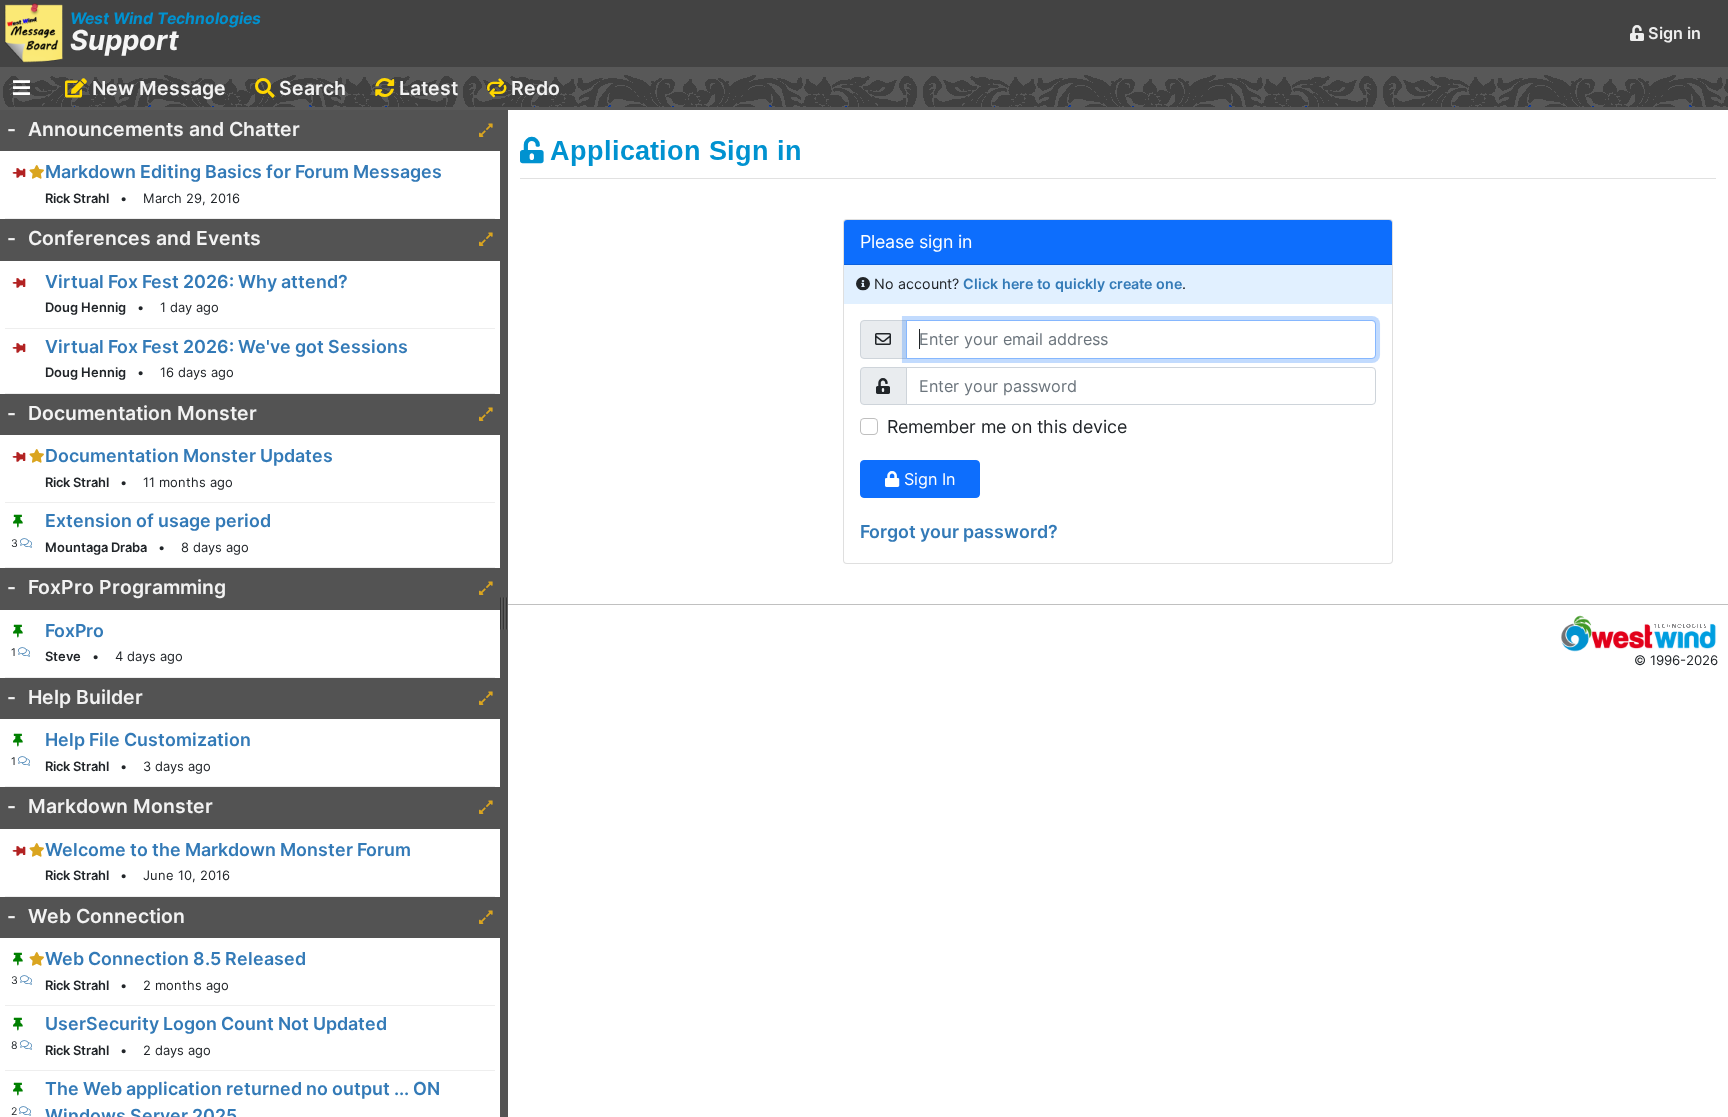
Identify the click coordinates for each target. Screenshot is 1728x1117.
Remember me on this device (1007, 426)
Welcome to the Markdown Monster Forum (228, 849)
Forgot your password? (959, 531)
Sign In (927, 479)
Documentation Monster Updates (189, 455)
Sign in (1672, 33)
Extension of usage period (158, 520)
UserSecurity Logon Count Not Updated (216, 1023)
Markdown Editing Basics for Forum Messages (243, 171)
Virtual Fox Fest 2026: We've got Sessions (226, 346)
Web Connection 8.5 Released (175, 958)
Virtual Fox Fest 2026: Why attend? (196, 281)
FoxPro (74, 630)
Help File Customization (148, 739)
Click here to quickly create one (1072, 283)
